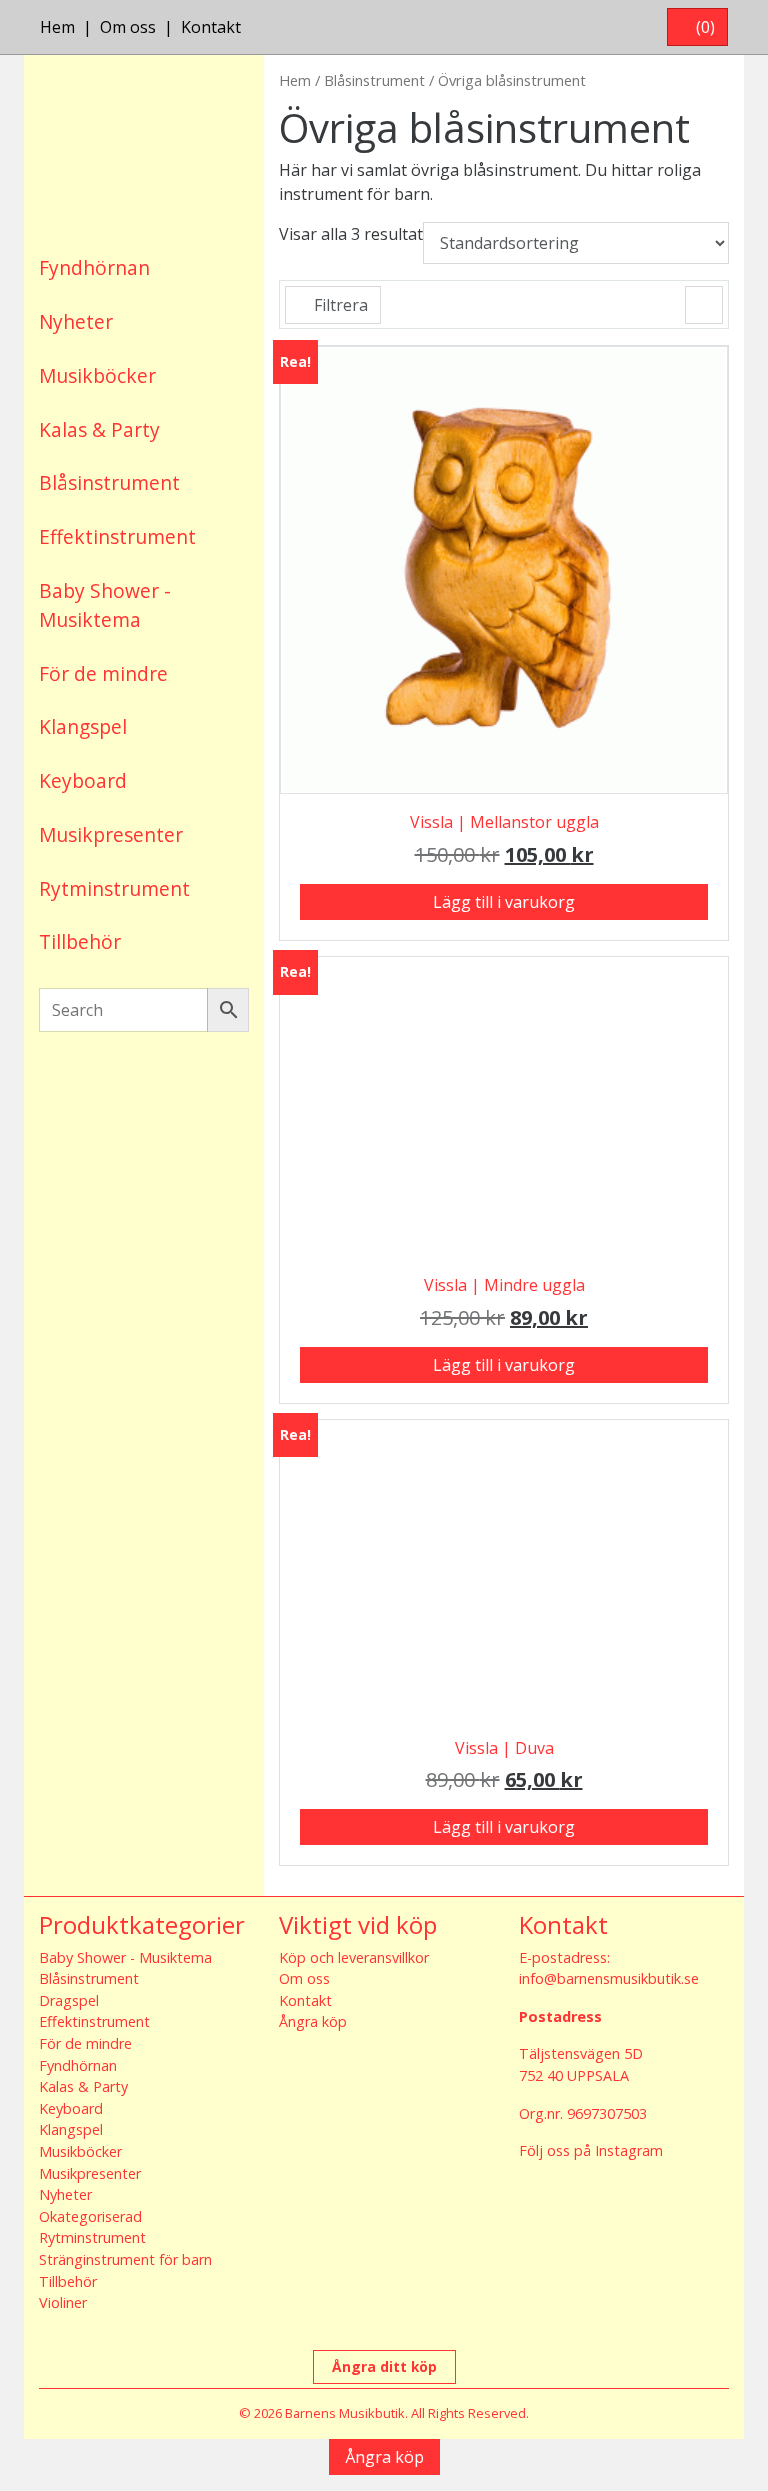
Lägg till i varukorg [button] (504, 902)
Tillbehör (80, 941)
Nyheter (76, 321)
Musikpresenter (111, 834)
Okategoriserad (90, 2216)
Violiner (63, 2302)
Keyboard (83, 780)
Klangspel (83, 726)
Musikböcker (97, 375)
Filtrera (339, 305)
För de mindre (103, 673)
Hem (57, 27)
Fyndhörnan (94, 267)
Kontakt (211, 27)
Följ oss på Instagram (591, 2150)
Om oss (128, 27)
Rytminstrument (114, 888)
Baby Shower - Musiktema (105, 605)
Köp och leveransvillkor (354, 1957)
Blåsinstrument (109, 482)
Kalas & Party (99, 429)
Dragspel (69, 2000)
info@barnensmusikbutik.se (609, 1978)
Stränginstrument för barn (125, 2259)
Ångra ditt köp (384, 2366)
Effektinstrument (117, 536)
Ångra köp (313, 2021)
